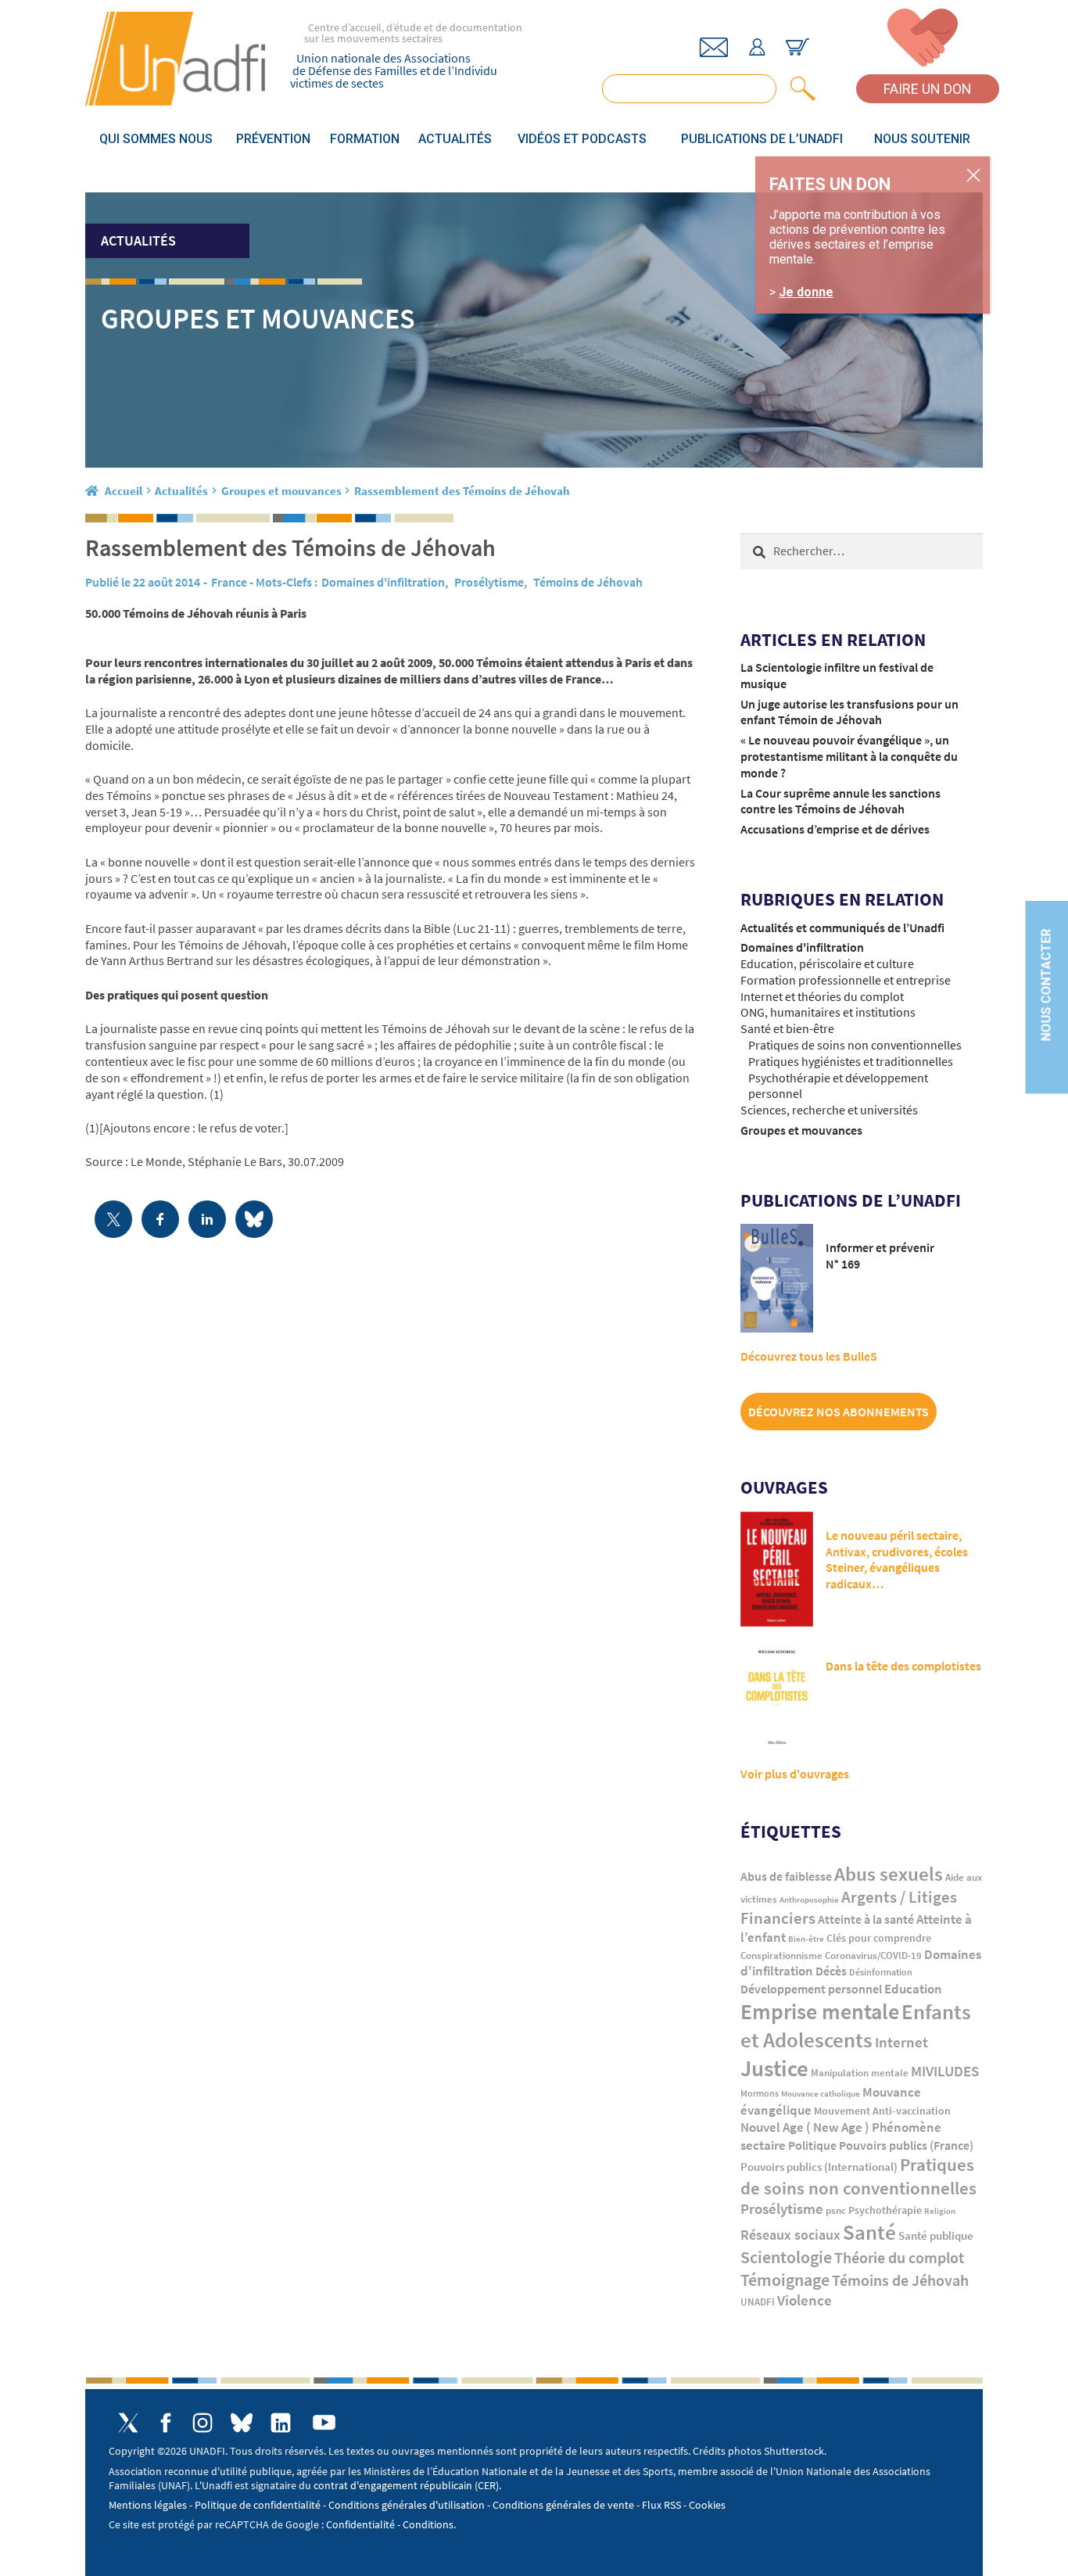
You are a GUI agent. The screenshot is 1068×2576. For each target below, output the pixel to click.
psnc (836, 2210)
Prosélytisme (489, 582)
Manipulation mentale (860, 2073)
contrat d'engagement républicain (393, 2485)
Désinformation (881, 1972)
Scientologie (786, 2257)
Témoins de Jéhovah (588, 582)
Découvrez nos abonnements (839, 1412)
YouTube (324, 2422)
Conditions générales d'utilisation (407, 2505)
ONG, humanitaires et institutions (828, 1012)
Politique (812, 2145)
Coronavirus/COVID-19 (873, 1955)
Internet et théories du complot (822, 996)
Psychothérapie (885, 2210)
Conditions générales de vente (563, 2505)
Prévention (273, 139)
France (229, 582)
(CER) (487, 2485)
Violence (805, 2300)
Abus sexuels (889, 1874)
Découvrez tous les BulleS (809, 1356)
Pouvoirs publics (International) (819, 2167)
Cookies (707, 2505)
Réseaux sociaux (790, 2235)
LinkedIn (281, 2423)
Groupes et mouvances (281, 491)
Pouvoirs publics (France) (906, 2145)
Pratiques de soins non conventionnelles (855, 1045)
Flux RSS (661, 2505)
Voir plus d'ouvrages (795, 1774)
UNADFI (758, 2302)
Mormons (760, 2093)
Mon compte (757, 47)
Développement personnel (811, 1989)
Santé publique (936, 2235)
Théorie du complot (899, 2257)
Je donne (806, 292)
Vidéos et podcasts (582, 139)
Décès (831, 1971)
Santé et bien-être (787, 1028)
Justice (774, 2068)
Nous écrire (714, 47)
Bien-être (806, 1939)
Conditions (428, 2524)
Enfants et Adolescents (856, 2025)
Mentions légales (148, 2505)
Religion (940, 2211)
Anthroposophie (809, 1900)
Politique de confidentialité (258, 2505)
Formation (365, 139)
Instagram (202, 2423)
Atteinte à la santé (866, 1919)
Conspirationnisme (781, 1955)
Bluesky (242, 2423)
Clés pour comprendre (879, 1938)
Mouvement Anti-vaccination (882, 2111)
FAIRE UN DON (928, 89)
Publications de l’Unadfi (762, 139)
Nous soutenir (922, 139)
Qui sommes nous (156, 139)
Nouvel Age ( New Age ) (805, 2128)
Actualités (455, 139)
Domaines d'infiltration (383, 582)
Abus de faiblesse (786, 1876)
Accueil (124, 491)
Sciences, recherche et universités (829, 1110)
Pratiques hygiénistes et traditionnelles (851, 1061)
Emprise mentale (820, 2011)
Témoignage (785, 2280)
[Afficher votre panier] (797, 47)
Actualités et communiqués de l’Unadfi (842, 927)
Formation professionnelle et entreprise (846, 980)
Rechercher (800, 89)
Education (913, 1989)
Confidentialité (360, 2524)
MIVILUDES (945, 2071)
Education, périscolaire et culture (827, 963)
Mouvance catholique (821, 2093)
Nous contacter (1046, 985)
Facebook (165, 2423)
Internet (901, 2042)
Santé (869, 2232)
